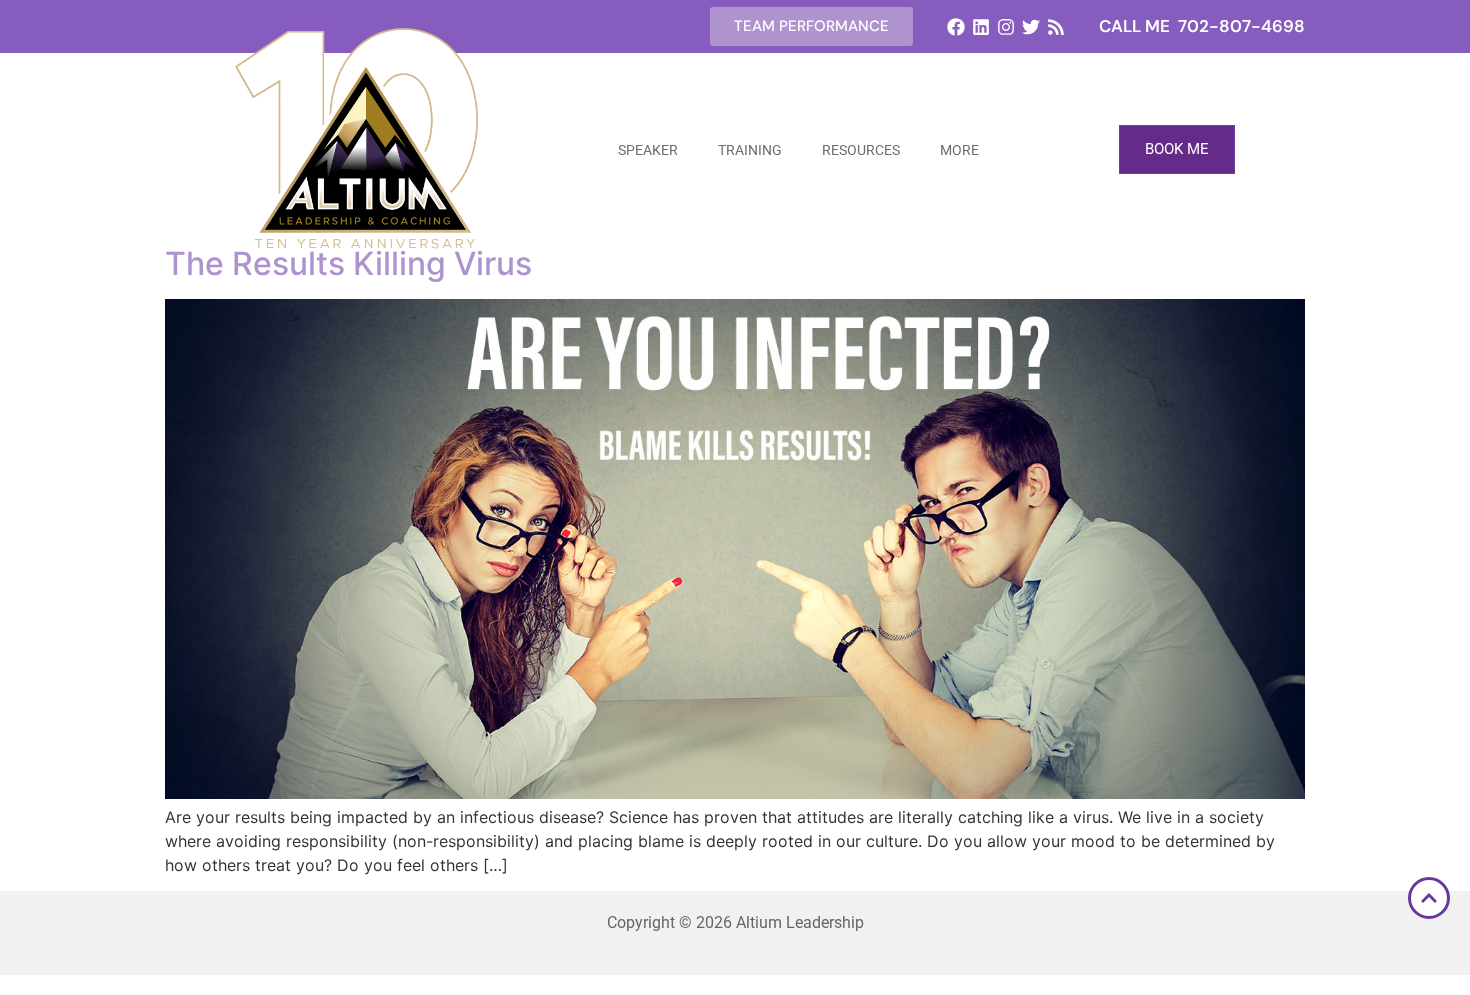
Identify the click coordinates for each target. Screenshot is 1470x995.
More (959, 150)
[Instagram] (1005, 26)
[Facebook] (955, 26)
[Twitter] (1031, 26)
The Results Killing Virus (348, 263)
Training (750, 150)
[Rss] (1056, 26)
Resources (861, 150)
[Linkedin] (980, 26)
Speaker (648, 150)
